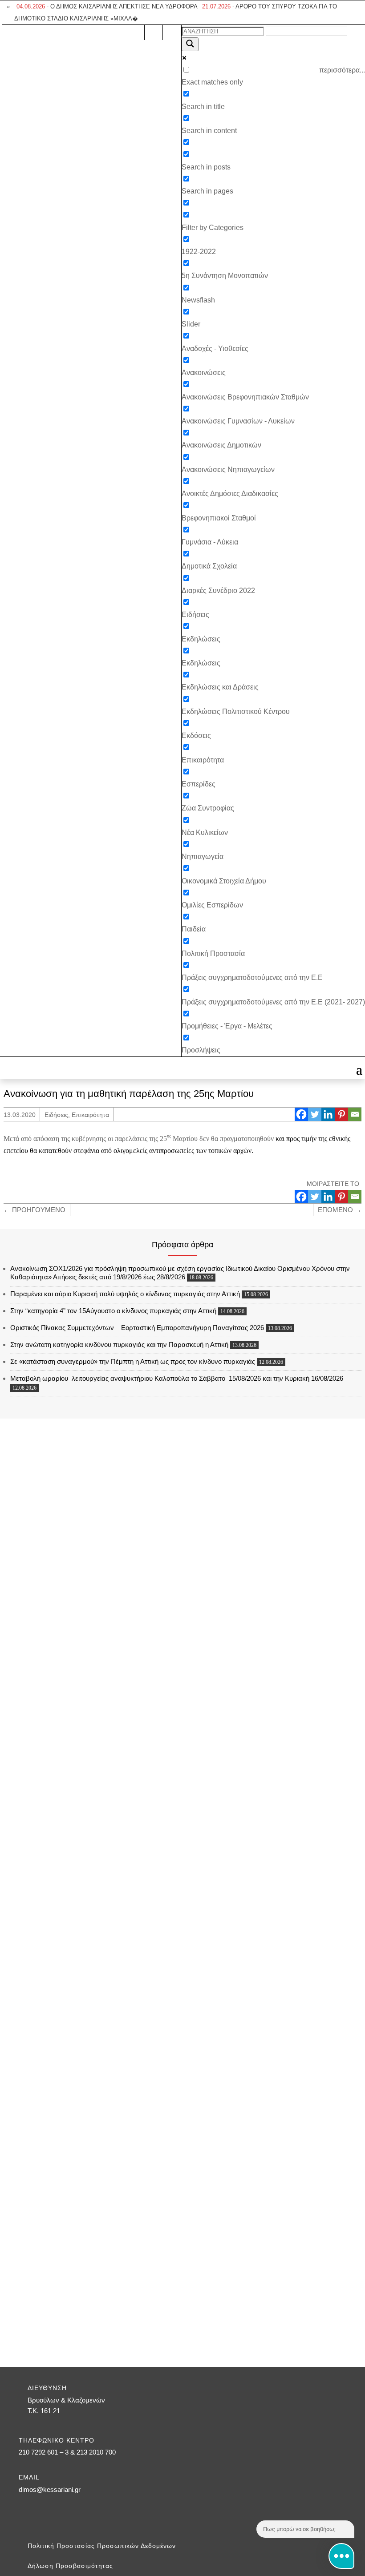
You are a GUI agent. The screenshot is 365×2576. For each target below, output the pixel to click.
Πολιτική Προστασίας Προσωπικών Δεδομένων (102, 2546)
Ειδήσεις (56, 1115)
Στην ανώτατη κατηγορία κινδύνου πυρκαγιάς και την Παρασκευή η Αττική (119, 1344)
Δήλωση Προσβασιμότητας (70, 2566)
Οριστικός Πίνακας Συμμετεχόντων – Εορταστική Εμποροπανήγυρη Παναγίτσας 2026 (137, 1328)
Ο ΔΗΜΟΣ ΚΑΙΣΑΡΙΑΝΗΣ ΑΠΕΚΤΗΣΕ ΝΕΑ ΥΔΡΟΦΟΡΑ (107, 6)
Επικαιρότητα (90, 1115)
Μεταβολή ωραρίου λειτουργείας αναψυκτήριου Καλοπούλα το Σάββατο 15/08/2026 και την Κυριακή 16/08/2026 (177, 1378)
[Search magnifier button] (190, 44)
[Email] (355, 1114)
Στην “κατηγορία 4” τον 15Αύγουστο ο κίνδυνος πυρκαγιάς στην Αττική (113, 1311)
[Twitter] (315, 1114)
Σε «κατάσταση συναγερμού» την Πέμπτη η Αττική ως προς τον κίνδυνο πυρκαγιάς (133, 1361)
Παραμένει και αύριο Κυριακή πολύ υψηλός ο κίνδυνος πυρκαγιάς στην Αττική (125, 1294)
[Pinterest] (341, 1114)
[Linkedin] (328, 1114)
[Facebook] (301, 1114)
